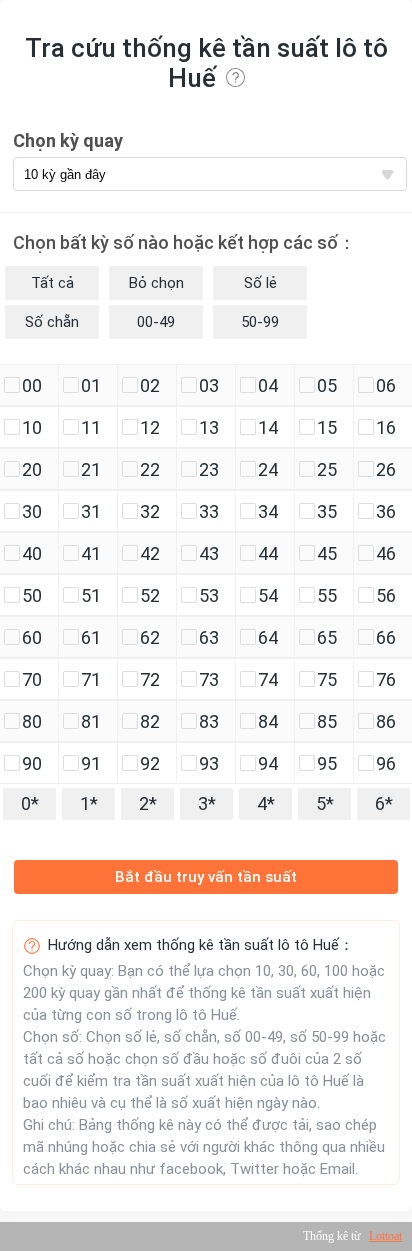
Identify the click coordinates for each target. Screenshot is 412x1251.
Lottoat (385, 1236)
